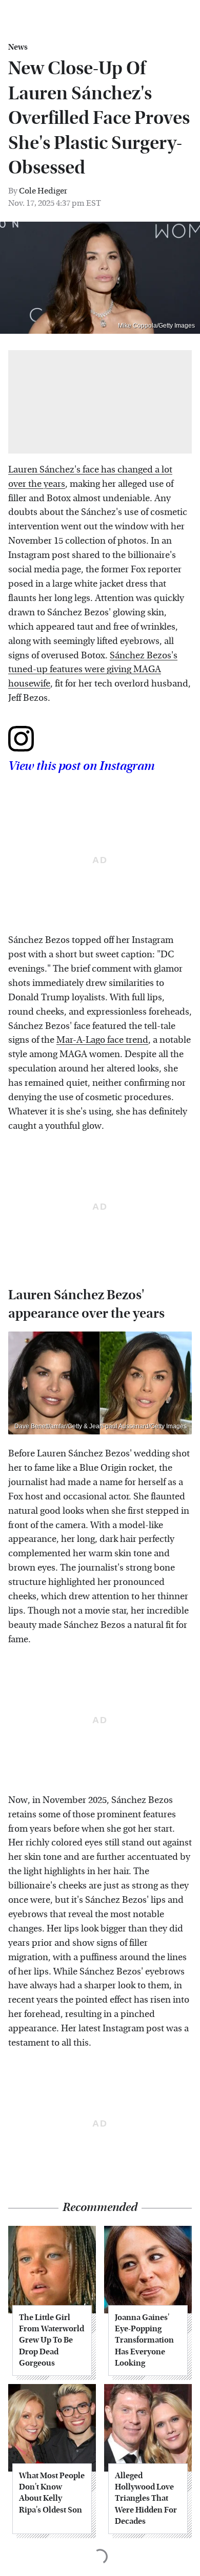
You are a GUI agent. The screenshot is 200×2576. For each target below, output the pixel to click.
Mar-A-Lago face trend (102, 1040)
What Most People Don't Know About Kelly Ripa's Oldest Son (52, 2493)
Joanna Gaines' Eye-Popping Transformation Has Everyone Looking (144, 2340)
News (18, 47)
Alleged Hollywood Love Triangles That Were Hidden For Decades (146, 2498)
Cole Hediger (43, 191)
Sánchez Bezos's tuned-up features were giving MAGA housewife (93, 670)
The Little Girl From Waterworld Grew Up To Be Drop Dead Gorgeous (52, 2340)
